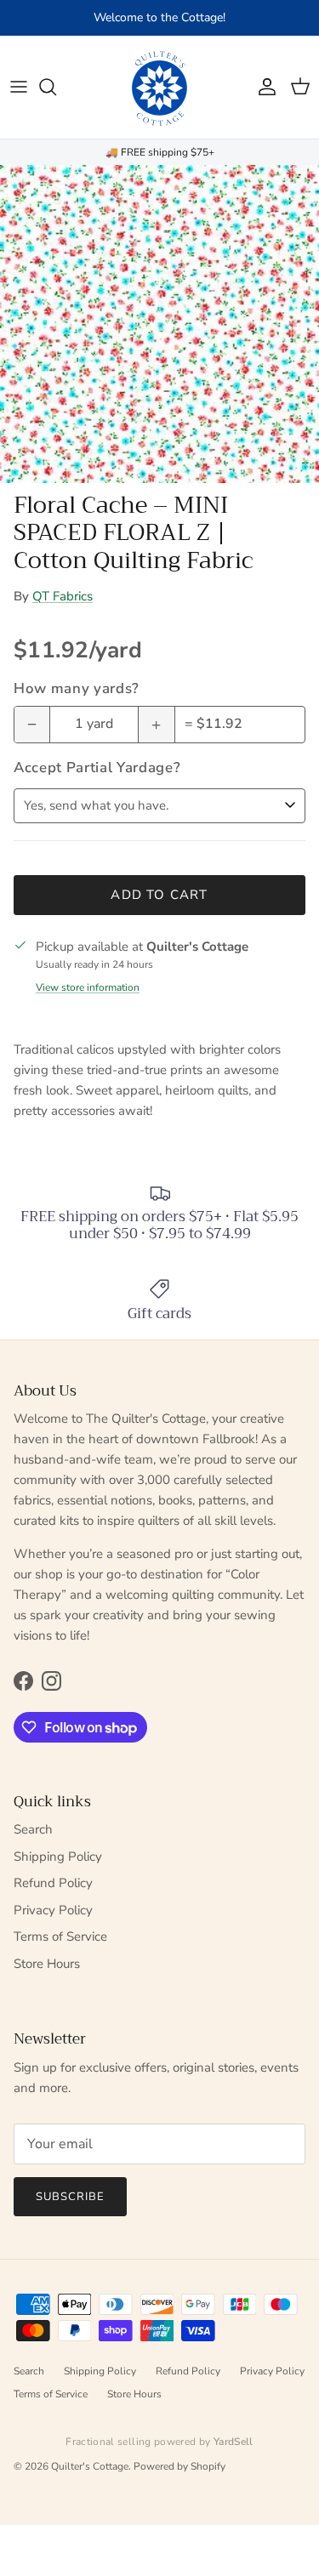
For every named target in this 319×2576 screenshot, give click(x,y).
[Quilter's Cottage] (160, 87)
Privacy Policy (53, 1910)
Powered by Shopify (179, 2466)
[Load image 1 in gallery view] (159, 324)
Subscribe (70, 2197)
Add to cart (159, 895)
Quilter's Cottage (90, 2466)
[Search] (56, 87)
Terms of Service (60, 1936)
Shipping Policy (58, 1857)
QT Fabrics (63, 596)
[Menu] (19, 87)
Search (33, 1829)
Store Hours (47, 1964)
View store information (88, 987)
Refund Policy (53, 1883)
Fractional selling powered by (159, 2442)
